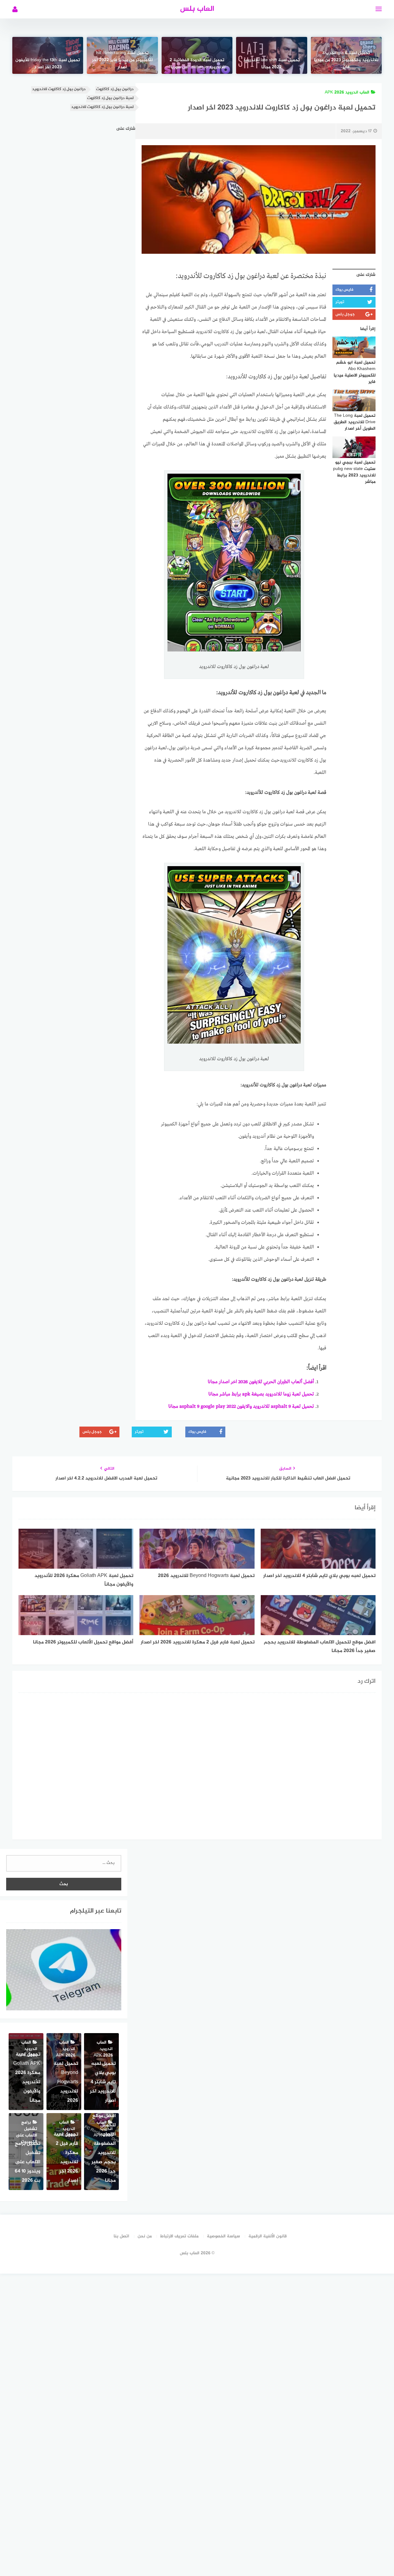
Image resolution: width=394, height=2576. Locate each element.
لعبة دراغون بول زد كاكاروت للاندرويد (102, 107)
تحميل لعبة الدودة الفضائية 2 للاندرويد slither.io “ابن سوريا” (197, 64)
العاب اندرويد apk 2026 (347, 92)
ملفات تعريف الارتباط (179, 2236)
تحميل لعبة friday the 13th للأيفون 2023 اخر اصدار (48, 64)
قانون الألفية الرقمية (268, 2236)
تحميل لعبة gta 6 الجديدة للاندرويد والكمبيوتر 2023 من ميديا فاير (346, 60)
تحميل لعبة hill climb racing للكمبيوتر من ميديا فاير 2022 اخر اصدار (122, 60)
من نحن (145, 2236)
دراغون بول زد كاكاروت (115, 89)
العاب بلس (197, 9)
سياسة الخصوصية (223, 2236)
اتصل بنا (121, 2236)
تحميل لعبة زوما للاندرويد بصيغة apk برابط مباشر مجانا (261, 1394)
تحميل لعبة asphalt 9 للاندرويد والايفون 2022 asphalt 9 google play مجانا (241, 1407)
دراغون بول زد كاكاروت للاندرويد (59, 89)
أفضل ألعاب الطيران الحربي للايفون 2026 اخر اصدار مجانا (261, 1382)
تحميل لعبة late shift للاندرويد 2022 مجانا (271, 64)
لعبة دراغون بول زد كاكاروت (110, 98)
